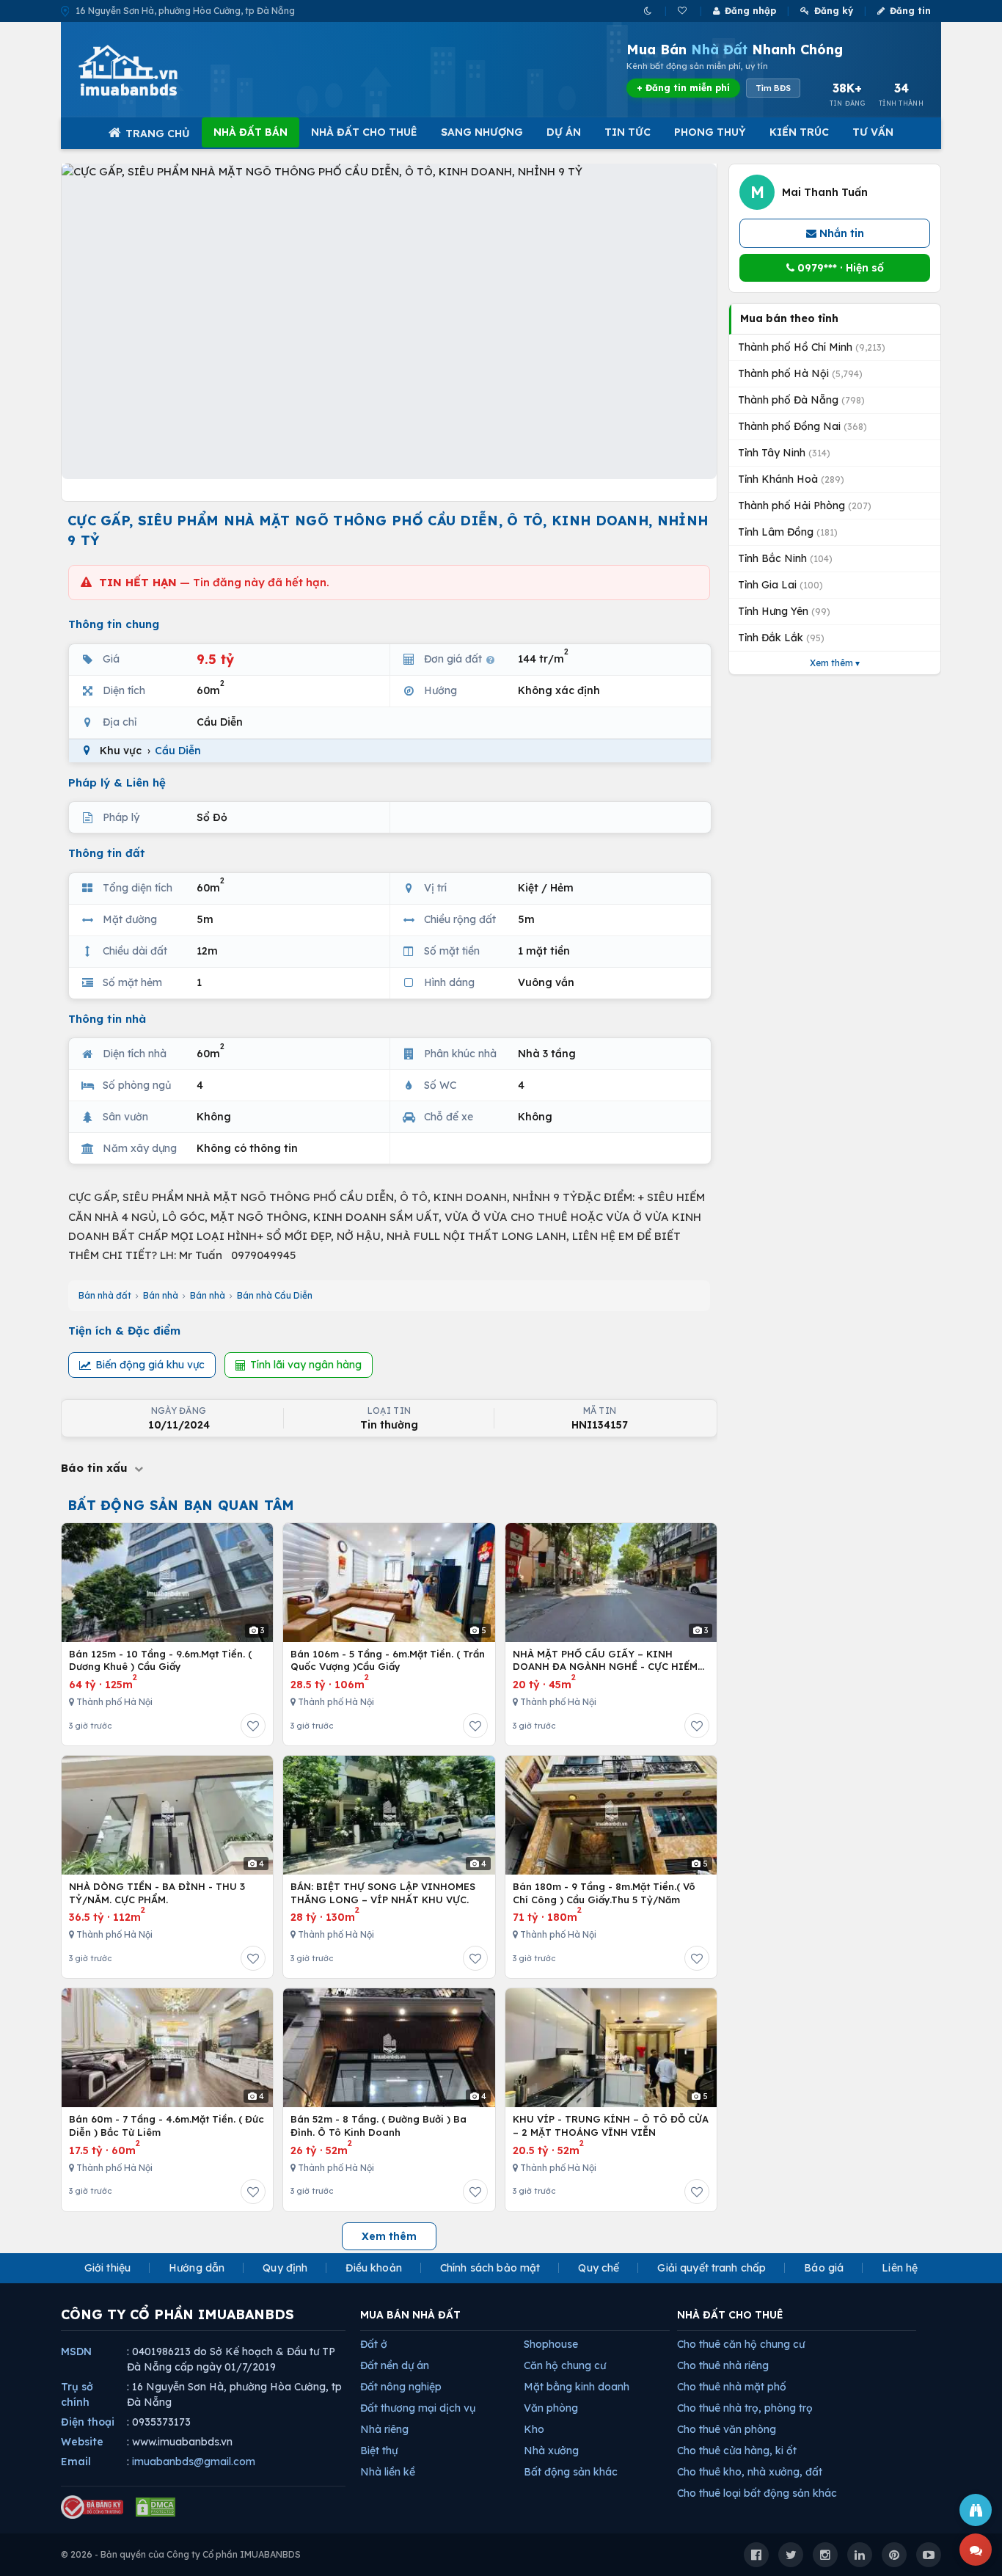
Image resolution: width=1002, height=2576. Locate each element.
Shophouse (551, 2344)
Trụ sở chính (77, 2394)
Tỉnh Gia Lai (780, 585)
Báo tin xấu (96, 1468)
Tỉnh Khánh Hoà (791, 479)
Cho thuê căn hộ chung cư (741, 2344)
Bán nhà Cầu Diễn (275, 1295)
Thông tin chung (114, 624)
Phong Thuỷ (710, 132)
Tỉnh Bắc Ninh (785, 558)
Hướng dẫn (197, 2268)
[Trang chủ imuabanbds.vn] (148, 70)
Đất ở (374, 2344)
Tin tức (628, 132)
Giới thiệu (107, 2268)
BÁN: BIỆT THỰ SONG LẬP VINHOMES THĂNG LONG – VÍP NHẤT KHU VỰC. (383, 1893)
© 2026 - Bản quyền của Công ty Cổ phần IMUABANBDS (181, 2554)
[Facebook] (756, 2555)
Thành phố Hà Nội (800, 373)
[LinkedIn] (860, 2555)
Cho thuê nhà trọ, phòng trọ (745, 2408)
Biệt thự (379, 2451)
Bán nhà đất (105, 1295)
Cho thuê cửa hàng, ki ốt (737, 2451)
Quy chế (599, 2268)
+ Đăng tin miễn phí (683, 88)
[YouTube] (929, 2555)
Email (76, 2462)
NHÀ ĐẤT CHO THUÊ (730, 2315)
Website (82, 2442)
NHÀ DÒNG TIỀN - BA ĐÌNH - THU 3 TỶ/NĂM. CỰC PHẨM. (157, 1893)
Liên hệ (900, 2268)
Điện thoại (88, 2422)
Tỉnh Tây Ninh (784, 453)
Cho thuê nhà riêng (723, 2365)
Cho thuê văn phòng (727, 2429)
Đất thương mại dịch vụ (418, 2408)
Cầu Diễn (178, 751)
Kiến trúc (799, 132)
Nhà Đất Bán (251, 132)
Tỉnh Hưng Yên (784, 611)
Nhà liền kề (388, 2472)
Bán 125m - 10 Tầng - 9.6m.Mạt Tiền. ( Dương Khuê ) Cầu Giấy (160, 1660)
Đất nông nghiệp (401, 2387)
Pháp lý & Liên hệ (117, 782)
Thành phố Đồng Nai (802, 426)
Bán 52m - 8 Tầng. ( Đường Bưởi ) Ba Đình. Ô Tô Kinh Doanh (379, 2126)
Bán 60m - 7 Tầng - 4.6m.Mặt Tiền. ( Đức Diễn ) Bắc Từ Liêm (167, 2126)
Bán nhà (161, 1295)
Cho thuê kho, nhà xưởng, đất (750, 2472)
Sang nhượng (482, 132)
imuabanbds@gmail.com (194, 2462)
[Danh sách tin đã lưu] (683, 11)
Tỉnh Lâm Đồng (788, 532)
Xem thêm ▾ (835, 663)
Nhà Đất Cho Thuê (364, 132)
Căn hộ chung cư (565, 2365)
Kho (534, 2429)
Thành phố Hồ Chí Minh (812, 347)
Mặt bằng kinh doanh (577, 2387)
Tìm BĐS (773, 88)
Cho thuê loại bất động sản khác (757, 2493)
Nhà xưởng (551, 2451)
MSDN (76, 2351)
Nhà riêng (384, 2429)
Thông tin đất (107, 853)
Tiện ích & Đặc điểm (124, 1331)
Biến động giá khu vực (150, 1365)
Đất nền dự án (395, 2365)
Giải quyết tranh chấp (712, 2268)
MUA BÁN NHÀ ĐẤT (410, 2315)
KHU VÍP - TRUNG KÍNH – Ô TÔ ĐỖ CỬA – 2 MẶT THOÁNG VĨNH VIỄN (611, 2126)
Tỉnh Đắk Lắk (781, 638)
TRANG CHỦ (158, 134)
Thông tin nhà (107, 1019)
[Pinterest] (894, 2555)
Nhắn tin (840, 233)
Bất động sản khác (571, 2472)
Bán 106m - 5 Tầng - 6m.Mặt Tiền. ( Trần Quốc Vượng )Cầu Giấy (388, 1660)
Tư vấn (873, 132)
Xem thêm (389, 2236)
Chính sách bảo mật (490, 2268)
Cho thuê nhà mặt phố (732, 2387)
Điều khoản (373, 2268)
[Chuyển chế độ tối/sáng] (649, 11)
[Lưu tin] (253, 1726)
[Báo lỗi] (976, 2510)
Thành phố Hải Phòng (805, 506)
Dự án (564, 132)
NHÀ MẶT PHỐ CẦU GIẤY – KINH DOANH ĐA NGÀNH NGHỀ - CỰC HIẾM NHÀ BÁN (605, 1661)
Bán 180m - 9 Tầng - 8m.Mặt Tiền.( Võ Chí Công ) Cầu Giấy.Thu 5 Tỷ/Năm (604, 1893)
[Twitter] (791, 2555)
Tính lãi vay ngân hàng (306, 1365)
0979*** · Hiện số (839, 268)
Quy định (285, 2268)
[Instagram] (825, 2555)
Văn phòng (551, 2408)
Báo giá (824, 2268)
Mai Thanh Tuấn (825, 192)
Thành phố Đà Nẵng (801, 400)
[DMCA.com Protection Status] (156, 2507)
